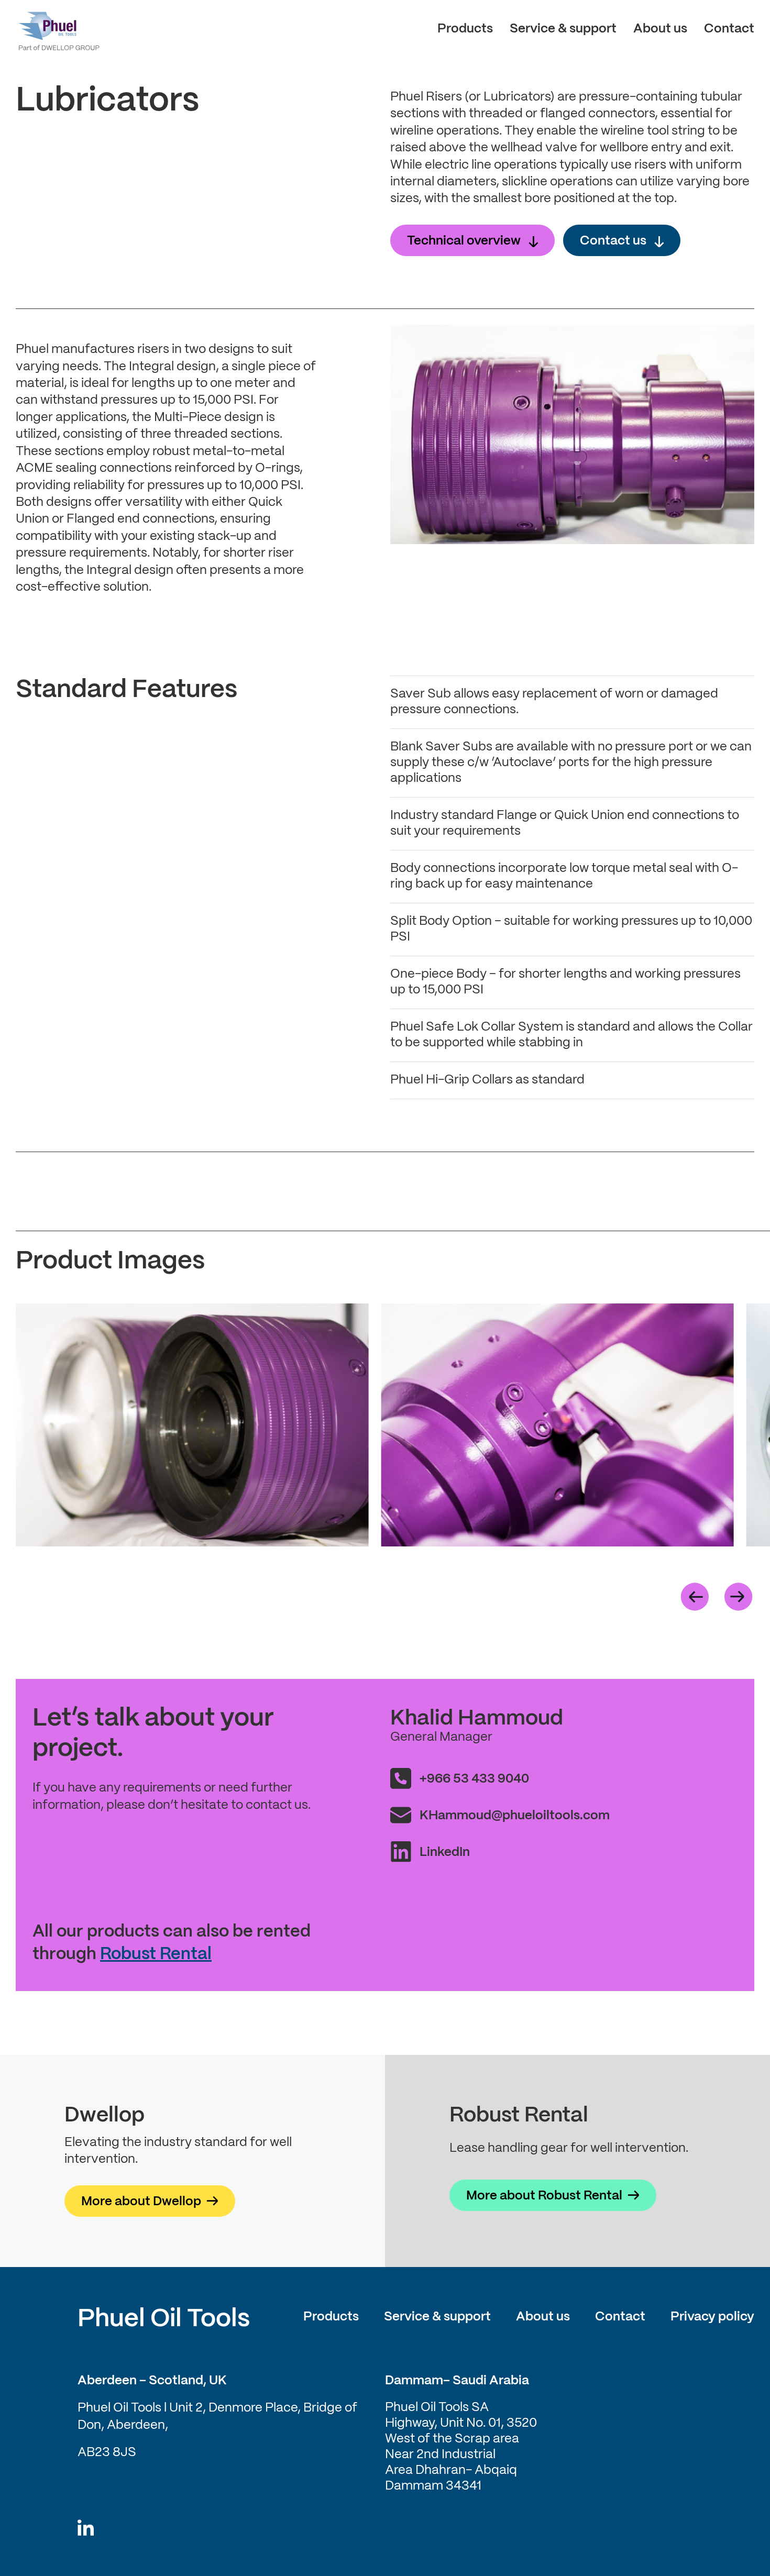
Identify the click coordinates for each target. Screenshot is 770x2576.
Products (465, 29)
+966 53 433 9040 (474, 1779)
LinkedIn (445, 1853)
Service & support (563, 29)
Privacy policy (712, 2317)
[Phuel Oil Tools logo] (58, 29)
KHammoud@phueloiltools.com (515, 1816)
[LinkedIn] (86, 2529)
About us (660, 29)
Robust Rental (156, 1954)
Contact (729, 29)
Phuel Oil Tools (164, 2319)
